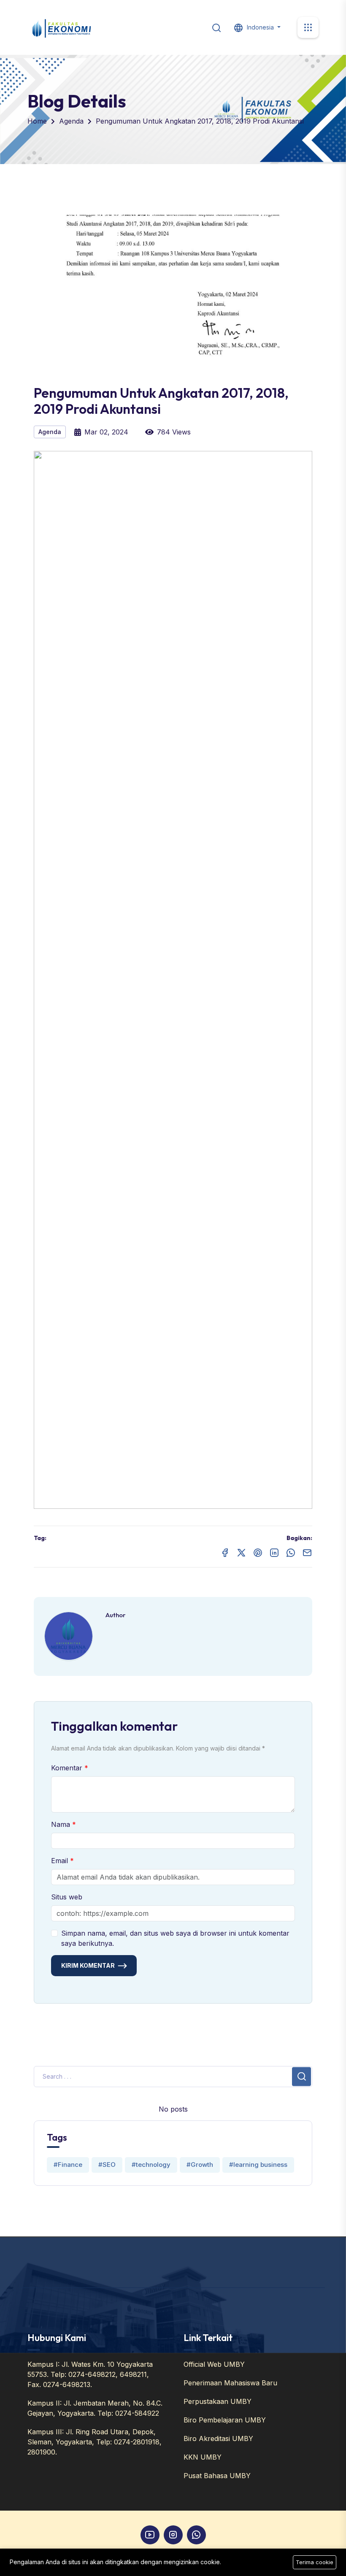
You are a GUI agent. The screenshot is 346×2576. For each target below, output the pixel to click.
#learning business (258, 2165)
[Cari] (216, 27)
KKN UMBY (203, 2457)
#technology (151, 2165)
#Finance (68, 2165)
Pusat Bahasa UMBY (217, 2476)
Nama (62, 1824)
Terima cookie (315, 2562)
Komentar (68, 1768)
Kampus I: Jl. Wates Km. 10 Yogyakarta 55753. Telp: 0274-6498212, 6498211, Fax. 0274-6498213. (90, 2374)
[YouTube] (150, 2535)
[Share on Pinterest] (258, 1552)
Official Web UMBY (214, 2364)
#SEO (107, 2165)
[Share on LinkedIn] (274, 1552)
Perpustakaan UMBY (218, 2401)
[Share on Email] (307, 1552)
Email (61, 1861)
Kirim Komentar (88, 1965)
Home (37, 121)
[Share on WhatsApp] (291, 1552)
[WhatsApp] (196, 2535)
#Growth (200, 2165)
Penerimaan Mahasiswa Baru (230, 2383)
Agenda (71, 121)
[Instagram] (173, 2535)
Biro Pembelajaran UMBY (225, 2420)
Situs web (67, 1897)
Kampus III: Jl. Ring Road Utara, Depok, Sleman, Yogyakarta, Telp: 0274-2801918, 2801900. (95, 2442)
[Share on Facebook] (225, 1552)
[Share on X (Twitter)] (241, 1552)
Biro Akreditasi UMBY (218, 2438)
